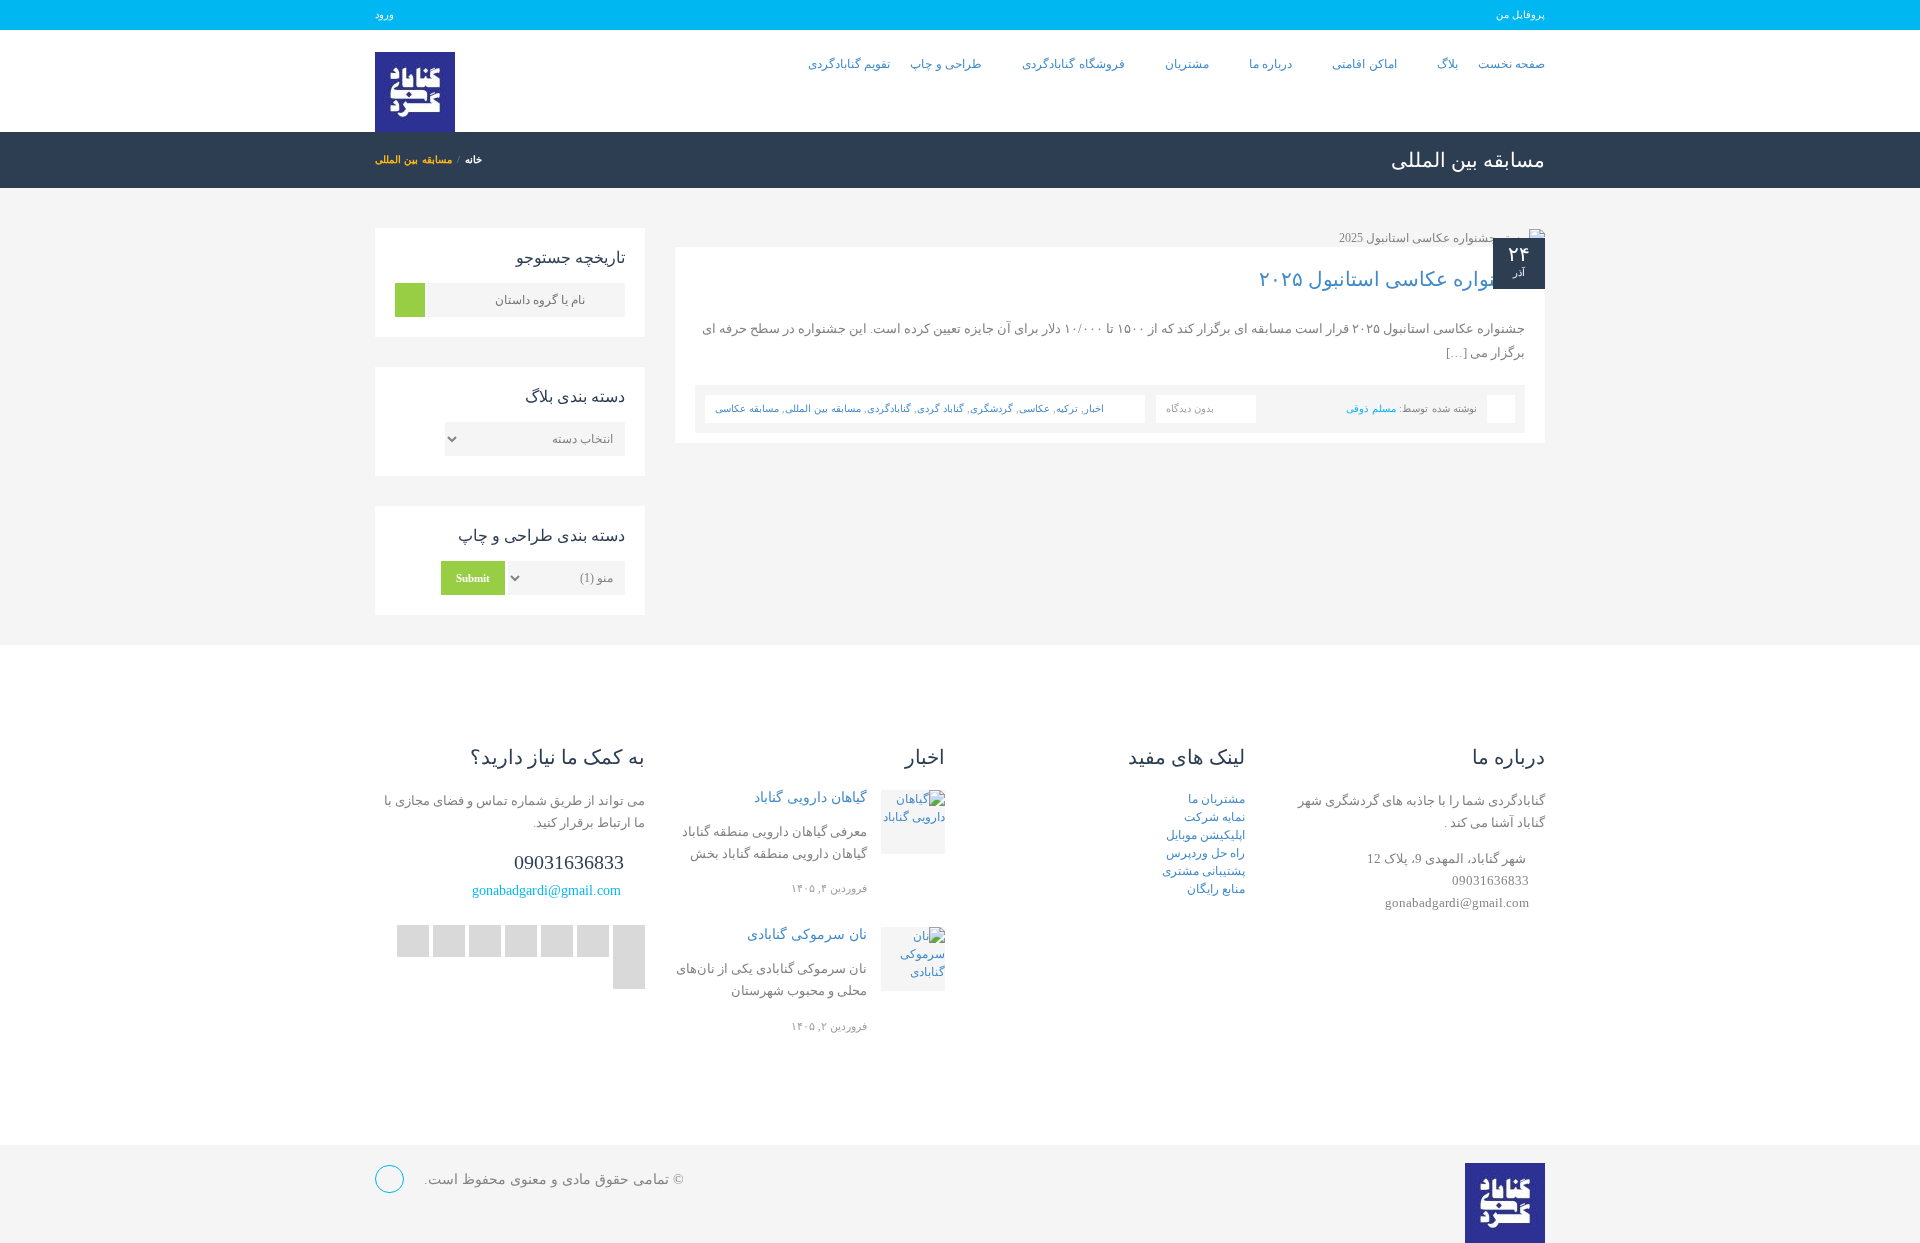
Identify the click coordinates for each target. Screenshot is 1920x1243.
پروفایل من (1520, 14)
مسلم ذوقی (1370, 408)
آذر (1519, 272)
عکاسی (1034, 408)
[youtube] (485, 941)
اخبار (1094, 408)
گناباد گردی (940, 408)
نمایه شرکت (1214, 817)
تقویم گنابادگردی (849, 64)
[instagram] (629, 973)
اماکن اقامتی (1364, 64)
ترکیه (1067, 408)
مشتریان (1187, 64)
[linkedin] (521, 941)
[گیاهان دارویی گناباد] (913, 822)
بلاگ (1447, 64)
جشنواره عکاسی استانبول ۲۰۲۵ (1392, 279)
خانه (473, 159)
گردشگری (991, 408)
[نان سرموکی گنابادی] (913, 959)
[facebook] (557, 941)
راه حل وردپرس (1205, 853)
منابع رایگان (1216, 889)
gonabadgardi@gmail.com (546, 890)
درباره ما (1270, 64)
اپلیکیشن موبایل (1205, 835)
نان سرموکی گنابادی (807, 934)
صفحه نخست (1511, 64)
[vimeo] (413, 941)
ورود (384, 14)
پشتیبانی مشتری (1203, 871)
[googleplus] (593, 941)
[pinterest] (449, 941)
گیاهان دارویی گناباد (810, 797)
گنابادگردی (889, 408)
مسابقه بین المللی (823, 408)
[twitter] (629, 941)
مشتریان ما (1216, 799)
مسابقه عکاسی (747, 408)
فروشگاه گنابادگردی (1073, 64)
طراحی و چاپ (946, 64)
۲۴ (1519, 254)
